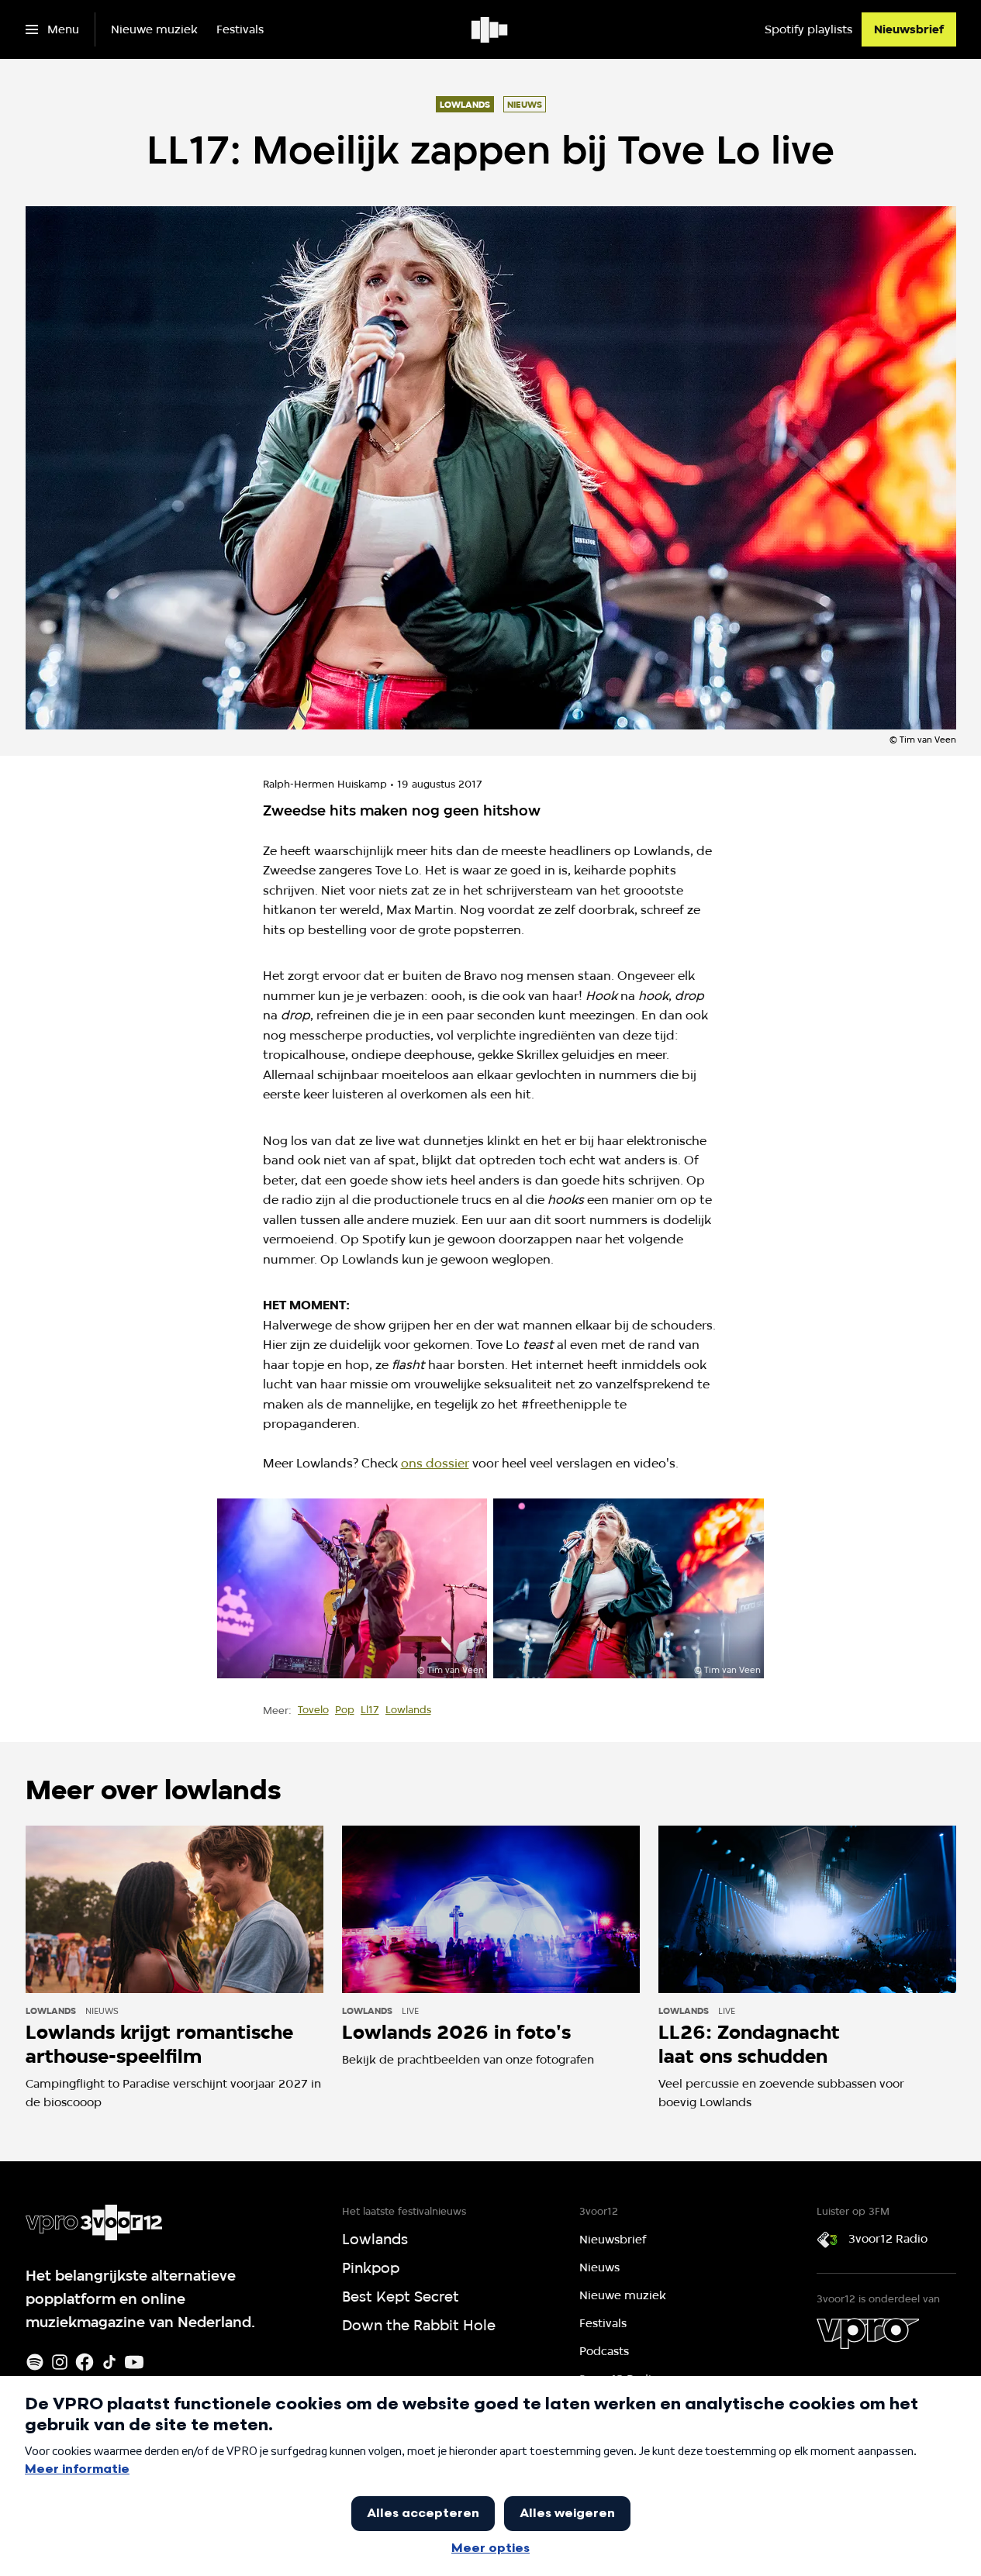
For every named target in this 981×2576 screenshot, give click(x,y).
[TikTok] (109, 2362)
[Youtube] (134, 2362)
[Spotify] (35, 2362)
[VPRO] (868, 2333)
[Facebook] (85, 2362)
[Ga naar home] (490, 29)
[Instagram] (60, 2362)
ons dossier (435, 1463)
